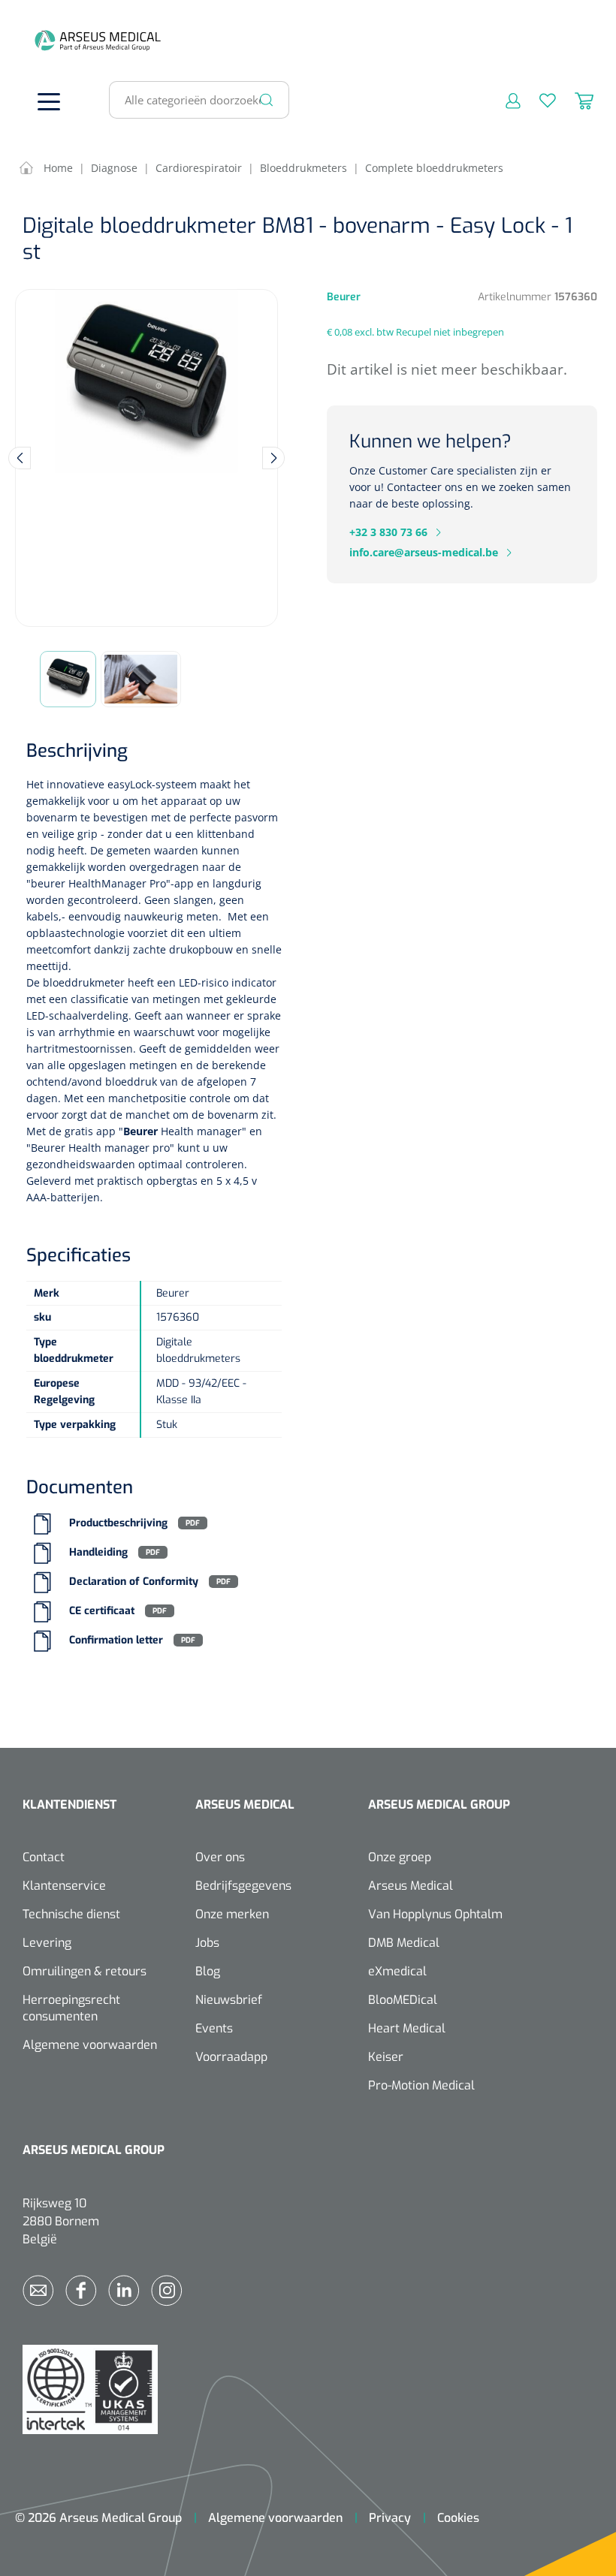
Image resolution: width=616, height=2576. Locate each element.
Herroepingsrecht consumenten (71, 2008)
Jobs (207, 1943)
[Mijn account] (504, 100)
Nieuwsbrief (229, 2000)
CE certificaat (102, 1611)
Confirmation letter (116, 1640)
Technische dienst (71, 1914)
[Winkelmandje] (575, 100)
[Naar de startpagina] (45, 40)
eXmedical (397, 1971)
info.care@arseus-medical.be (424, 552)
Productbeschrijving (118, 1523)
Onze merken (232, 1914)
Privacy (390, 2518)
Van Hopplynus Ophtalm (435, 1914)
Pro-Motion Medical (421, 2085)
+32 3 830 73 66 (388, 532)
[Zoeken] (267, 100)
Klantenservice (64, 1886)
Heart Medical (407, 2028)
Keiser (386, 2057)
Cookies (458, 2518)
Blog (208, 1971)
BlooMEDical (403, 2000)
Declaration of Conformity (134, 1582)
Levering (47, 1943)
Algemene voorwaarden (90, 2045)
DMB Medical (404, 1943)
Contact (44, 1857)
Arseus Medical (411, 1886)
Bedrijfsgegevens (243, 1886)
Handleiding (98, 1552)
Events (214, 2028)
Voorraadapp (231, 2057)
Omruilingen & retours (85, 1971)
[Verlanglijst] (538, 100)
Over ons (220, 1857)
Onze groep (400, 1857)
